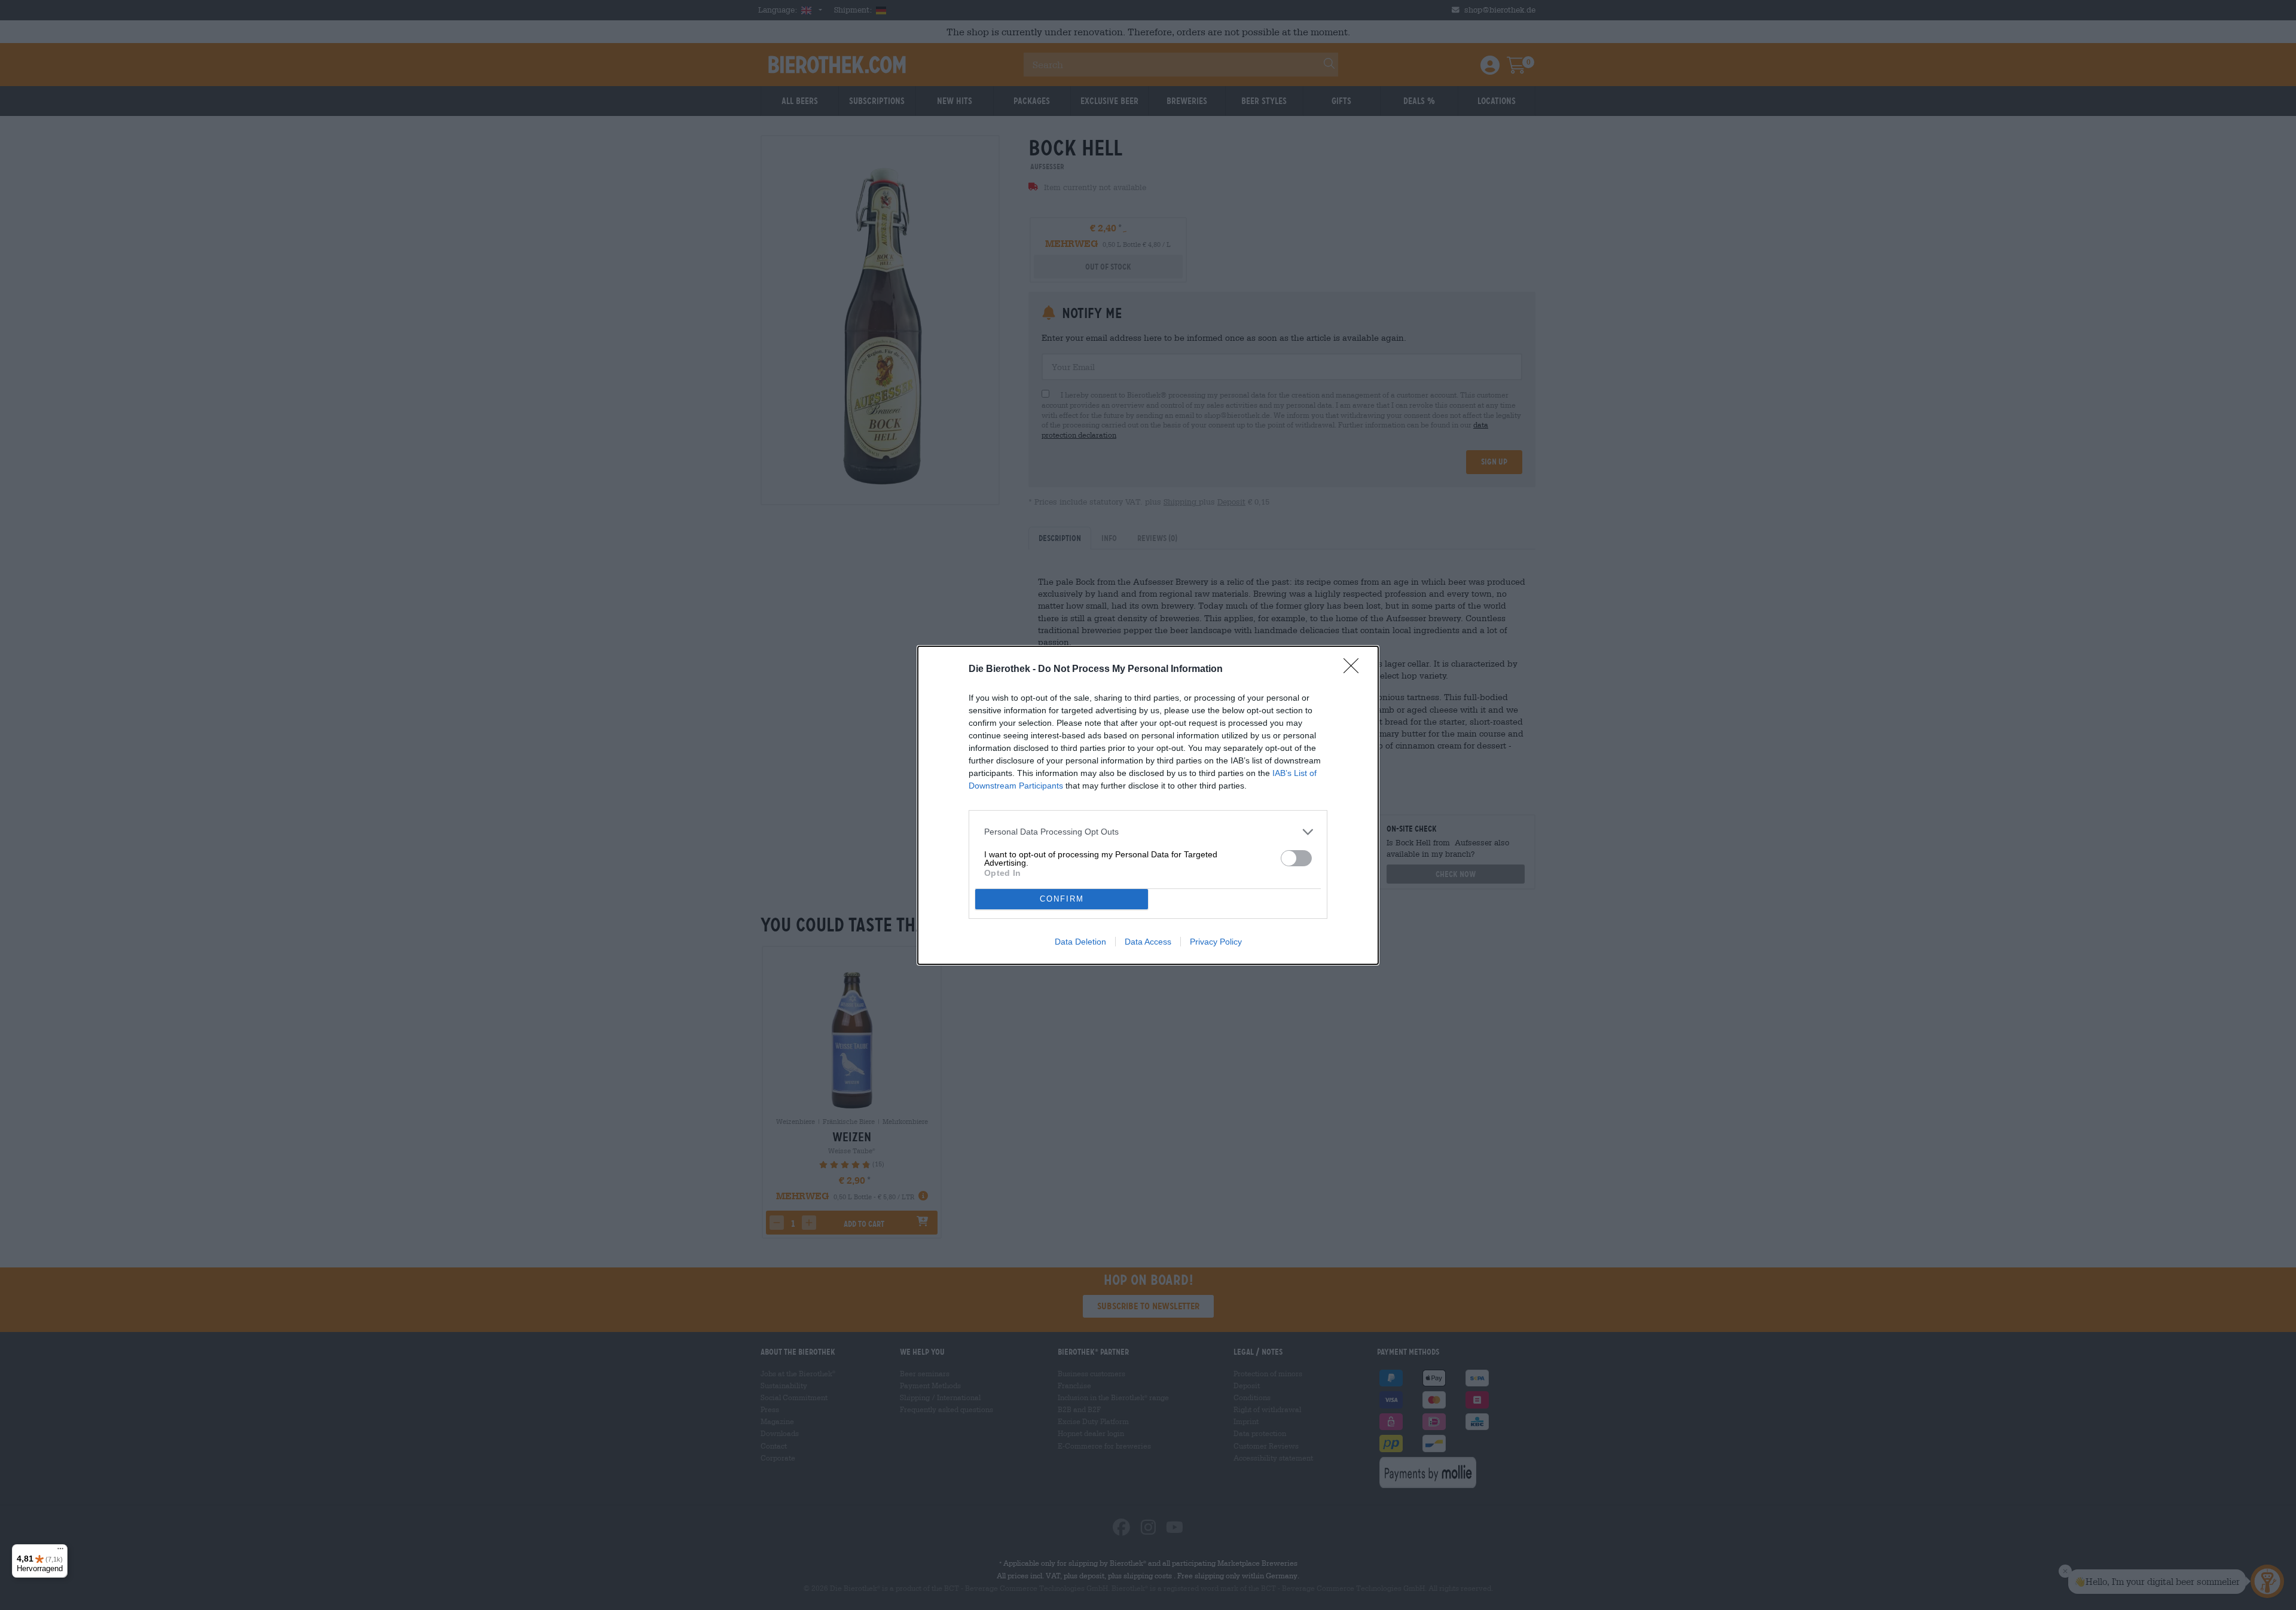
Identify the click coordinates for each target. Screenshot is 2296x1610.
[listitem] (1148, 832)
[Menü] (60, 1551)
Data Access (1148, 942)
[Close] (1355, 670)
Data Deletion (1080, 942)
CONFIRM (1062, 899)
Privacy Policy (1216, 942)
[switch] (1296, 858)
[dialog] (1148, 805)
